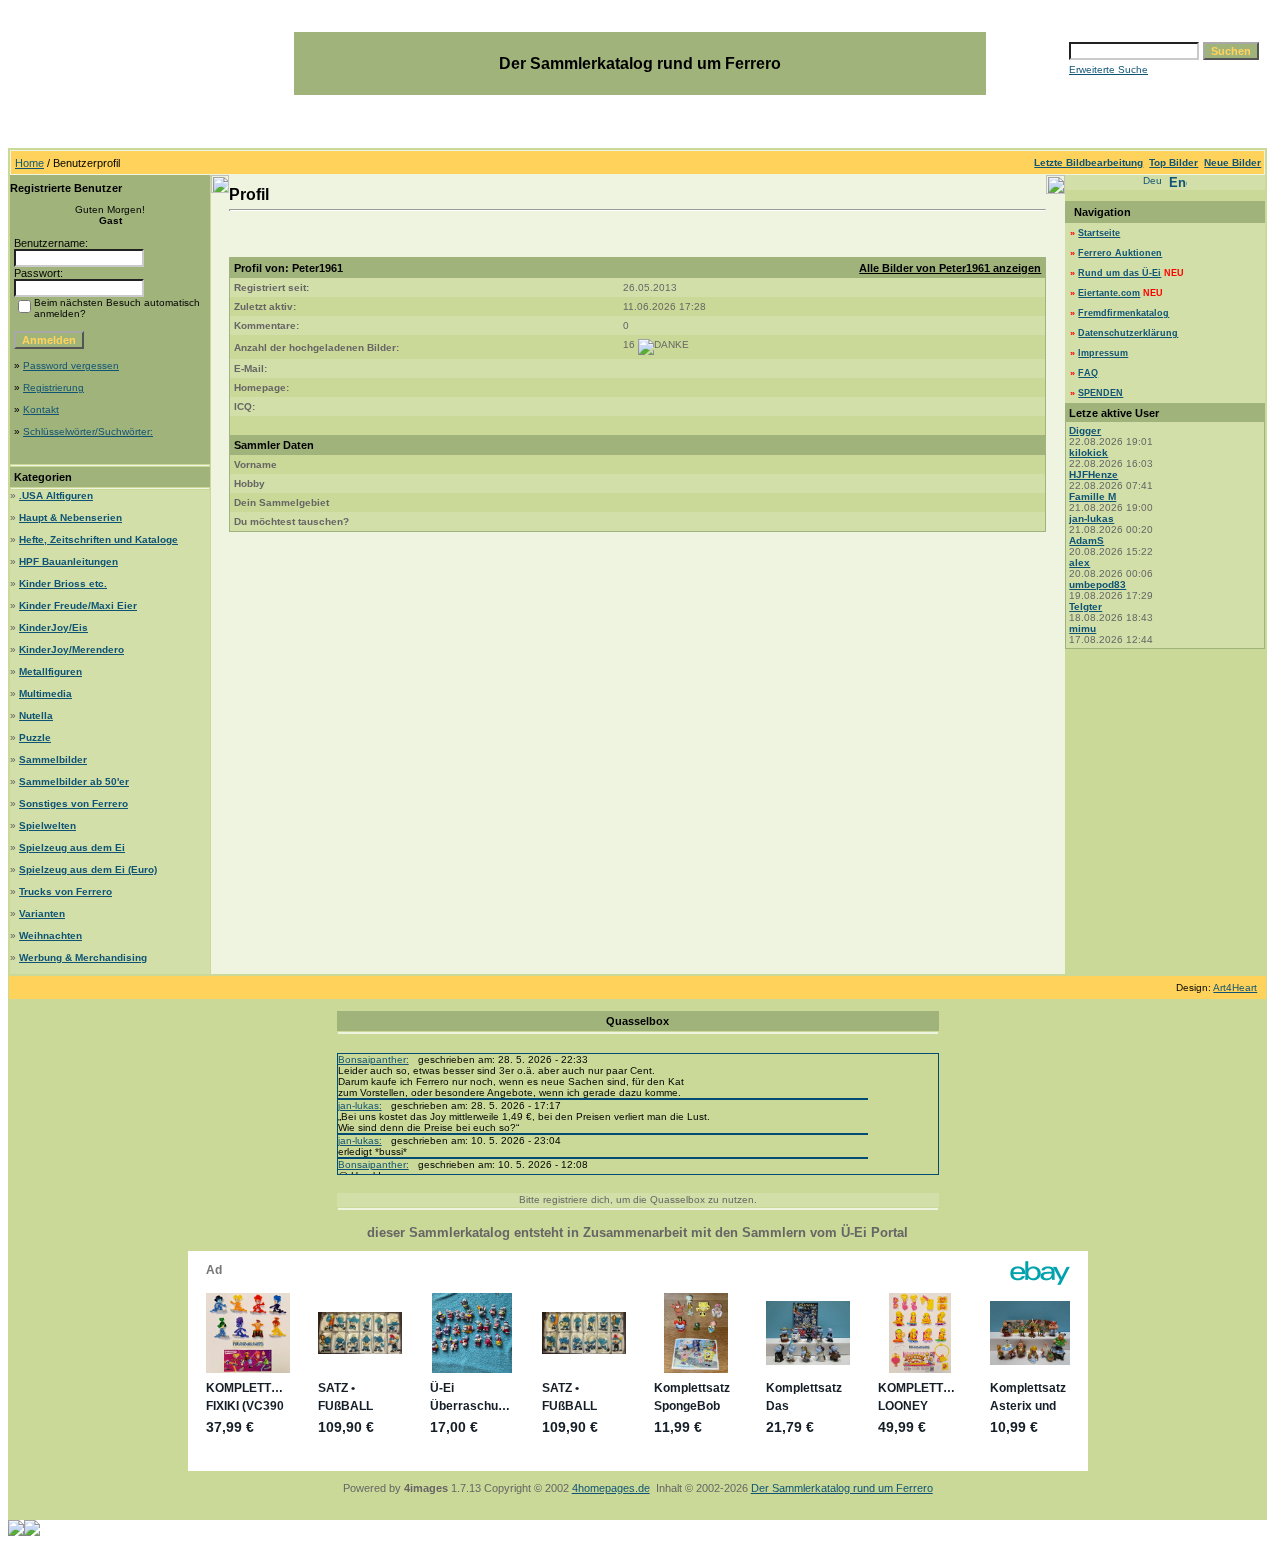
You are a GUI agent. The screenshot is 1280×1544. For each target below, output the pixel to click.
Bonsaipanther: (373, 1059)
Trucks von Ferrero (65, 891)
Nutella (36, 715)
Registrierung (53, 387)
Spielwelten (47, 825)
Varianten (42, 913)
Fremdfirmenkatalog (1123, 313)
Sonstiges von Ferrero (73, 803)
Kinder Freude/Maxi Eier (78, 605)
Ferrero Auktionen (1120, 253)
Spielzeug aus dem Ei (72, 847)
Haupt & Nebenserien (70, 517)
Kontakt (41, 409)
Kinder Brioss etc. (63, 583)
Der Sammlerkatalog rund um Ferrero (842, 1488)
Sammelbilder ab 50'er (74, 781)
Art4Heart (1235, 987)
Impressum (1103, 353)
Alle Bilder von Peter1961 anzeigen (950, 268)
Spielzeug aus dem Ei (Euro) (88, 869)
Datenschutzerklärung (1128, 333)
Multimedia (45, 693)
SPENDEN (1100, 393)
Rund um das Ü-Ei (1119, 273)
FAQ (1088, 373)
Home (29, 163)
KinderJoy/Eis (53, 627)
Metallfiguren (50, 671)
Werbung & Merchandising (83, 957)
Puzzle (35, 737)
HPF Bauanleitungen (68, 561)
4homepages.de (611, 1488)
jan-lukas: (360, 1105)
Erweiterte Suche (1108, 69)
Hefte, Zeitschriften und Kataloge (98, 539)
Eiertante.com (1109, 293)
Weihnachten (50, 935)
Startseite (1099, 233)
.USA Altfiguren (56, 495)
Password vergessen (71, 365)
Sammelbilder (53, 759)
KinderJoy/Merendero (71, 649)
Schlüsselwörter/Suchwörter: (88, 431)
